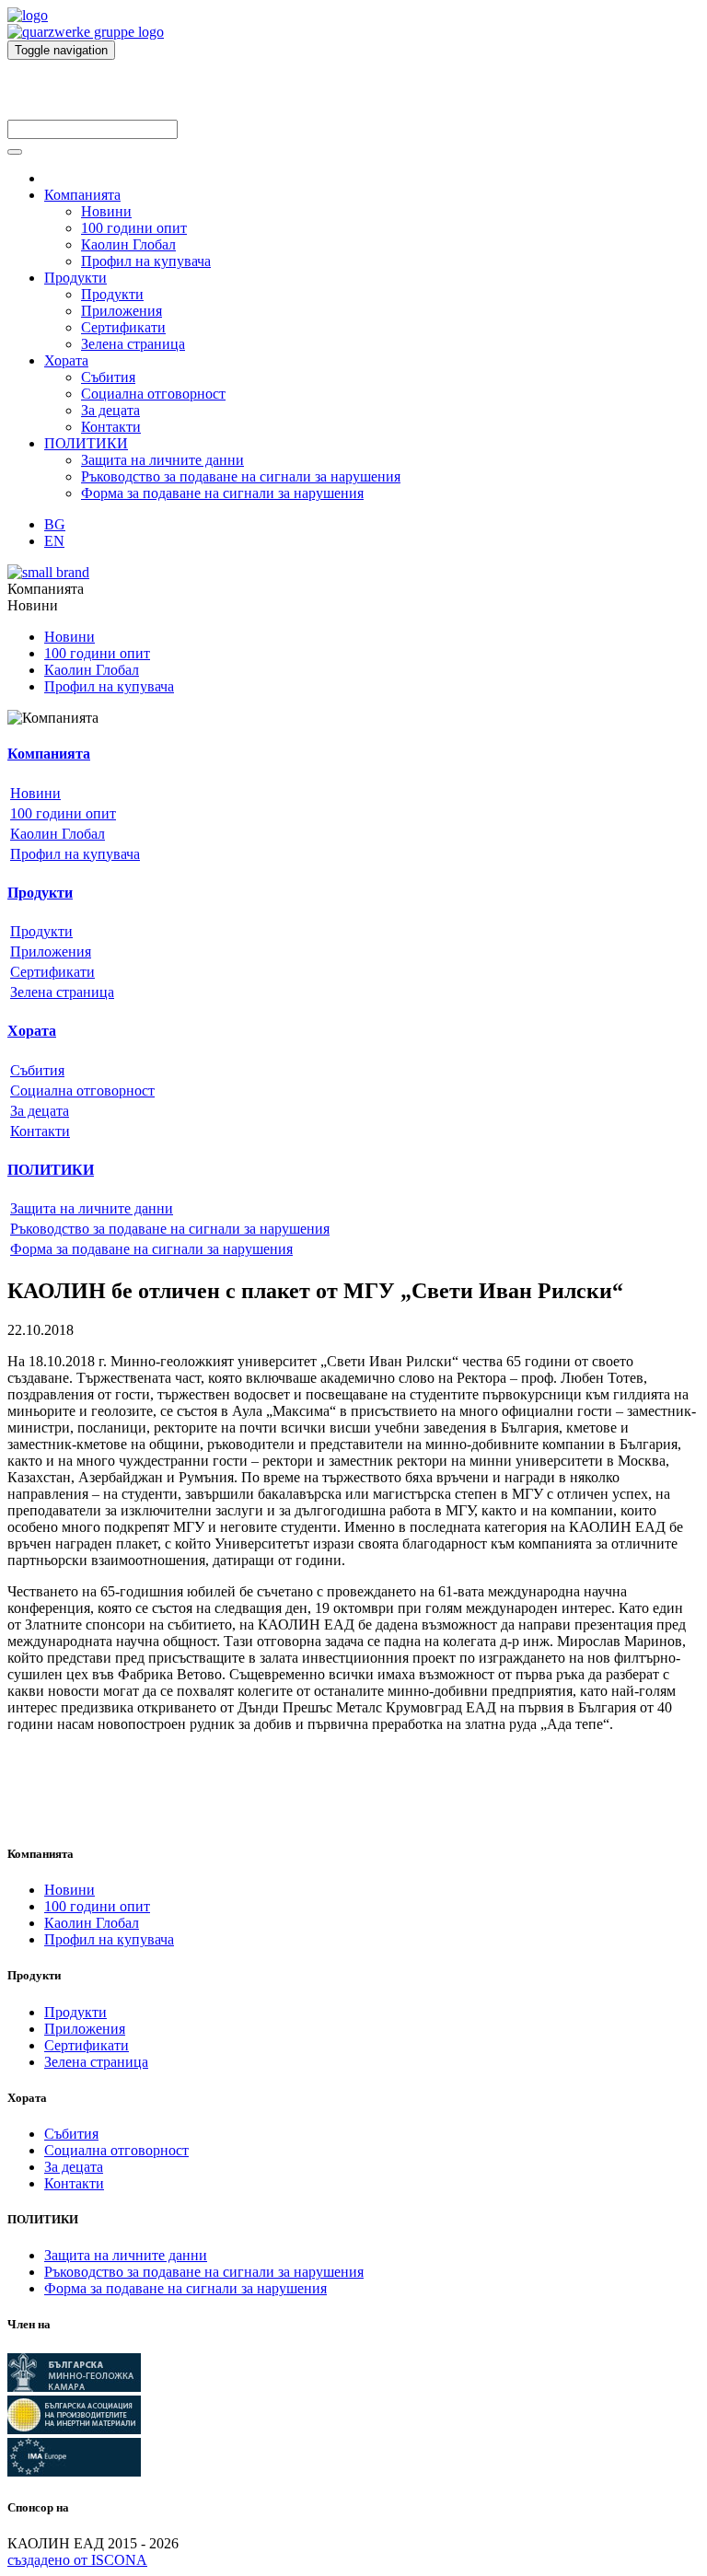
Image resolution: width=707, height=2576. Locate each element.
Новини (106, 211)
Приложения (122, 311)
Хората (66, 360)
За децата (110, 410)
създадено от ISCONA (77, 2560)
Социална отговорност (153, 394)
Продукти (75, 278)
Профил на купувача (146, 261)
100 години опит (134, 228)
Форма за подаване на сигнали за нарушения (222, 493)
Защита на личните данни (162, 460)
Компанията (82, 195)
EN (54, 541)
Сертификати (123, 327)
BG (55, 524)
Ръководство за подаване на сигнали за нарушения (241, 476)
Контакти (111, 427)
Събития (108, 377)
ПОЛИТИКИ (86, 443)
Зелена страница (133, 344)
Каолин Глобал (128, 244)
